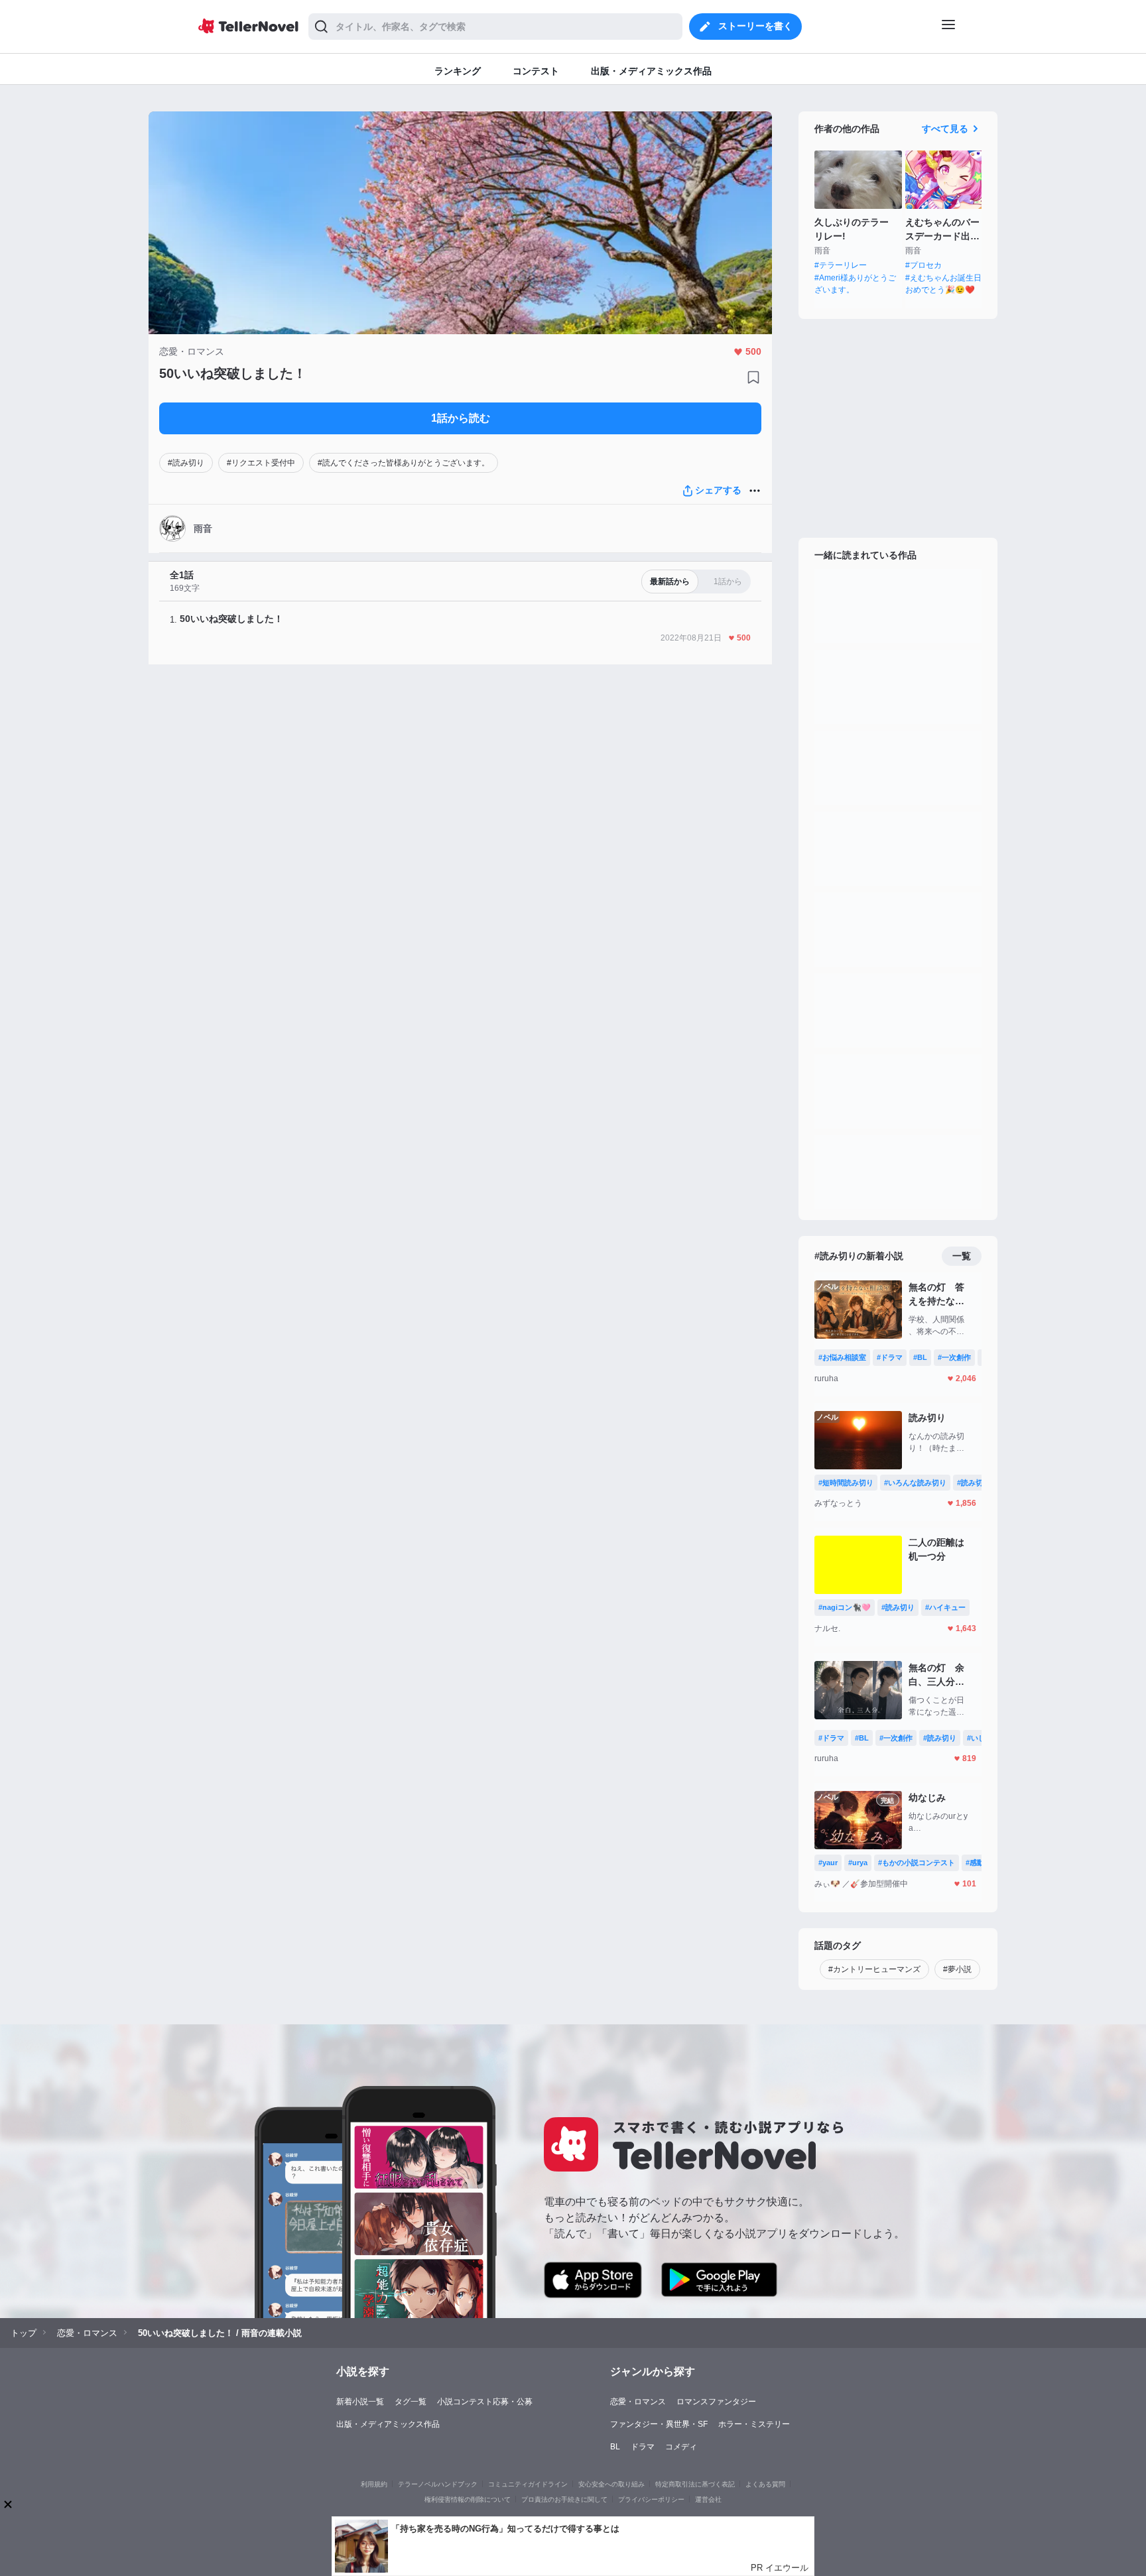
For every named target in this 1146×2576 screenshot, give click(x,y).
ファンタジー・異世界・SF (659, 2424)
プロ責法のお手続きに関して (564, 2499)
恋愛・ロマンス (638, 2402)
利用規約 (374, 2484)
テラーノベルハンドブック (438, 2484)
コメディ (681, 2447)
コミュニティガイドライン (528, 2484)
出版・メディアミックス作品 (388, 2424)
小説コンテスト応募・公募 (485, 2402)
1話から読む (461, 418)
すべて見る (945, 129)
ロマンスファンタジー (716, 2402)
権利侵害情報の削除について (468, 2499)
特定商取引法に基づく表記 (695, 2484)
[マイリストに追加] (753, 377)
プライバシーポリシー (651, 2499)
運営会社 (708, 2499)
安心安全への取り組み (611, 2484)
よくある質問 (765, 2484)
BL (615, 2447)
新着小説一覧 (360, 2402)
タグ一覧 (411, 2402)
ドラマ (643, 2447)
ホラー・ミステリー (754, 2424)
